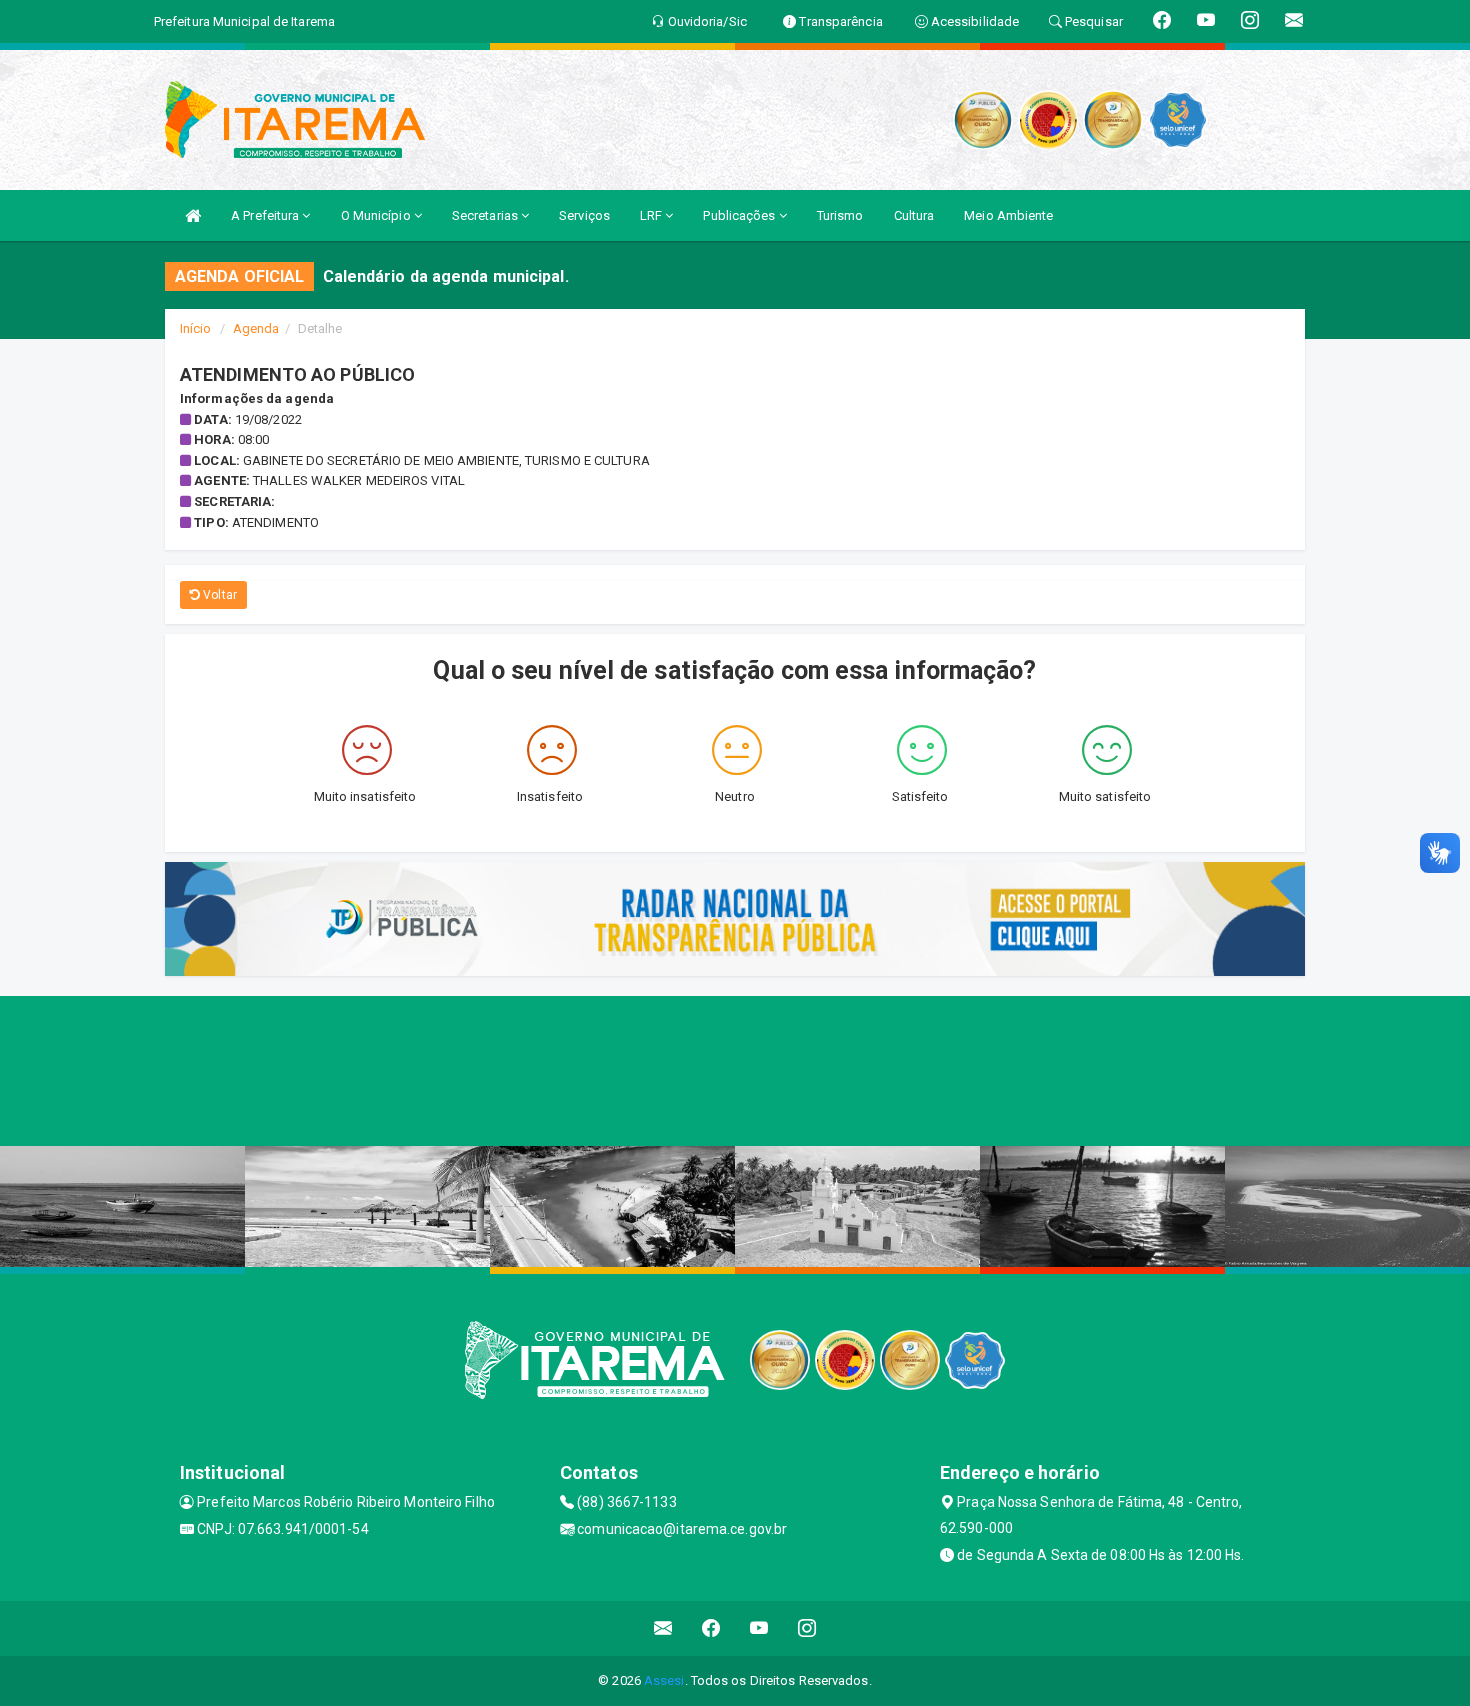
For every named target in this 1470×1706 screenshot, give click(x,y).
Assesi (664, 1680)
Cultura (914, 215)
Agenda (256, 328)
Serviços (584, 215)
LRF (652, 215)
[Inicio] (193, 215)
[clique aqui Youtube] (759, 1628)
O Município (377, 215)
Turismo (840, 215)
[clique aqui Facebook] (711, 1628)
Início (196, 328)
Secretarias (486, 215)
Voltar (218, 595)
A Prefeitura (266, 215)
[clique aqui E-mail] (663, 1628)
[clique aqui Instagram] (807, 1628)
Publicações (740, 215)
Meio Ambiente (1008, 215)
